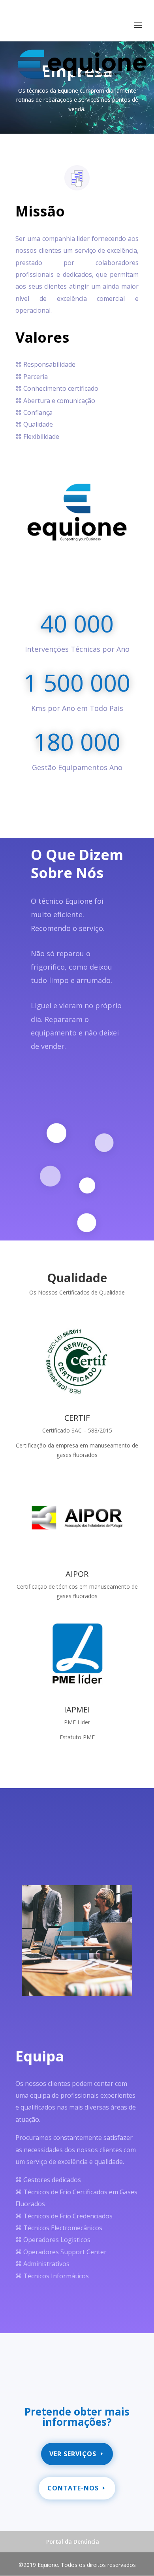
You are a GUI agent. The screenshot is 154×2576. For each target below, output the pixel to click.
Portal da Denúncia (73, 2541)
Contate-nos (73, 2488)
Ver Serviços (73, 2454)
